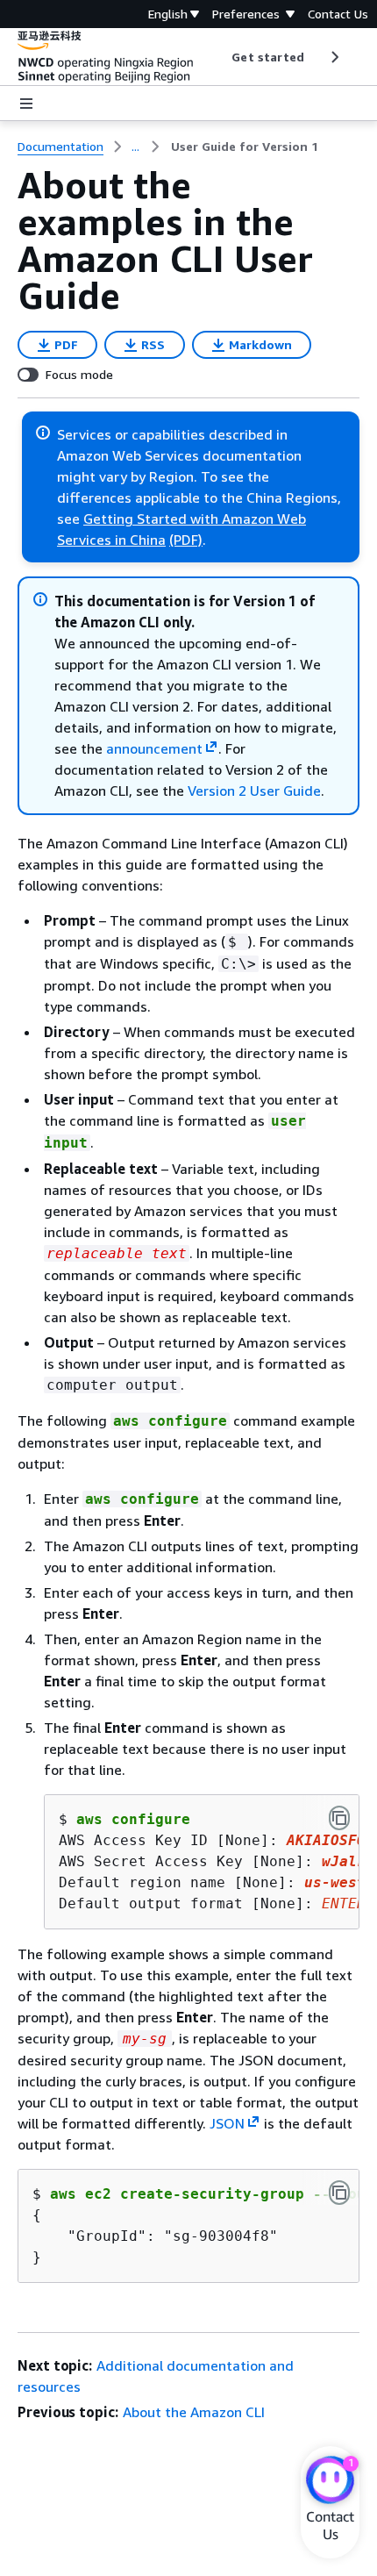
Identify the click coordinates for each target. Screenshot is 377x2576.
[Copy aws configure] (339, 1818)
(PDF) (186, 540)
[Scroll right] (334, 57)
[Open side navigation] (26, 104)
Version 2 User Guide (254, 791)
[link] (245, 147)
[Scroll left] (219, 57)
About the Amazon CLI (194, 2412)
